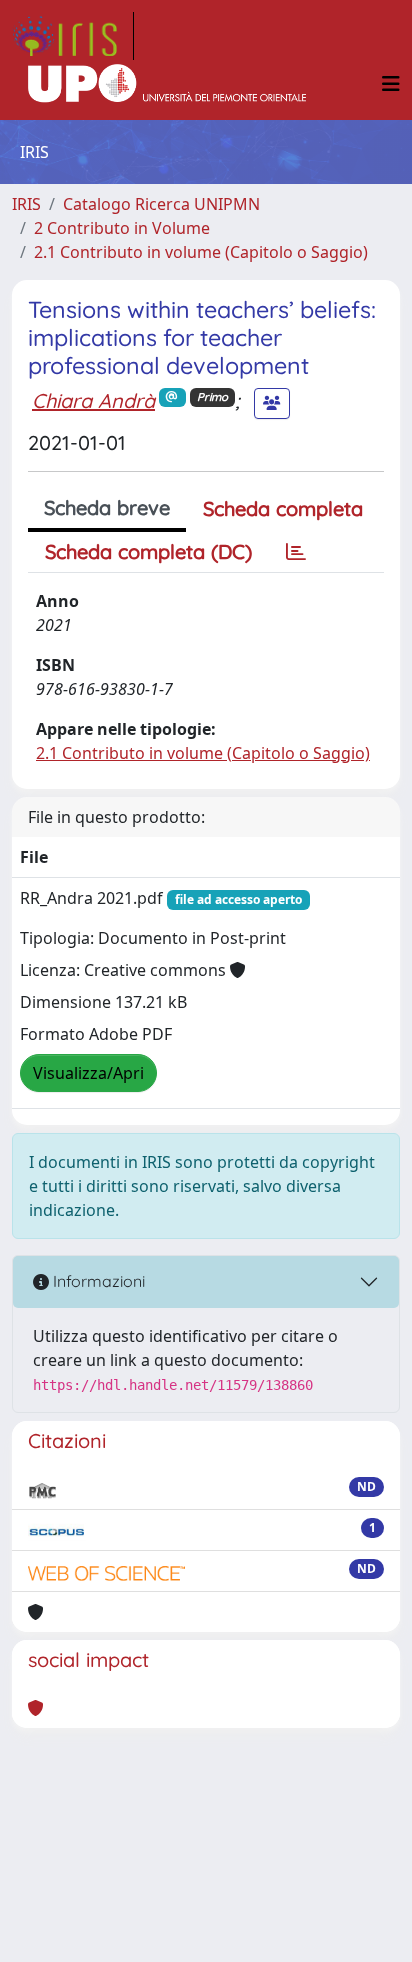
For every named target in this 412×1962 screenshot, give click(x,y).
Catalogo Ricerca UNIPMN (161, 204)
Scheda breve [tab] (107, 507)
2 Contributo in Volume (122, 228)
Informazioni (97, 1281)
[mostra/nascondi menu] (391, 84)
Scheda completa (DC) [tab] (148, 551)
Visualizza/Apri (88, 1073)
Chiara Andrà (93, 400)
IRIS (26, 204)
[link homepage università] (167, 84)
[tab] (296, 552)
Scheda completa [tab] (283, 508)
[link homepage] (73, 36)
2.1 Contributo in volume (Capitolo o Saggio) (201, 252)
